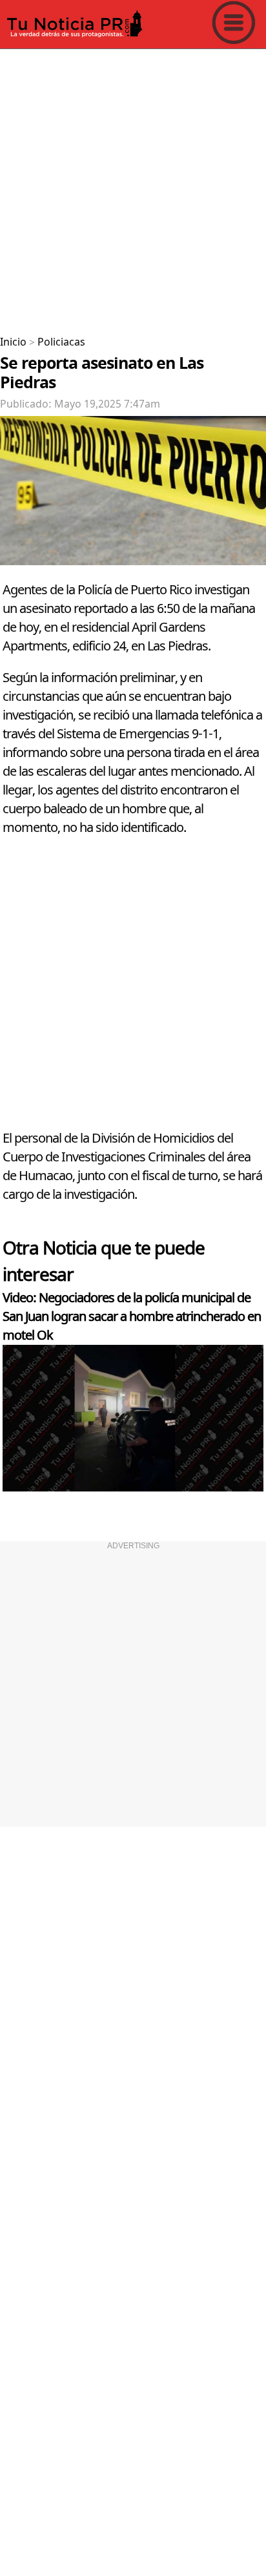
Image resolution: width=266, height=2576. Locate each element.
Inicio (13, 342)
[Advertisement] (133, 187)
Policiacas (61, 342)
